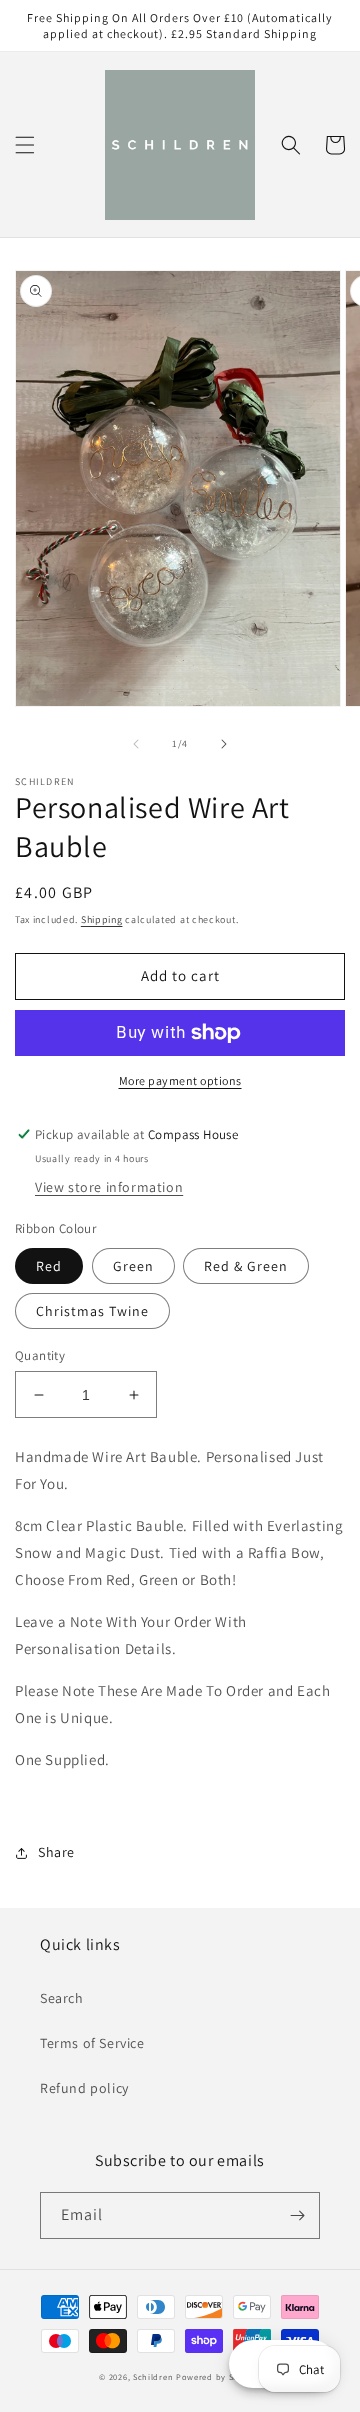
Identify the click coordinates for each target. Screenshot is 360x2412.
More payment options (180, 1080)
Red (49, 1266)
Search (62, 1998)
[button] (25, 145)
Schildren (153, 2376)
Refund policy (84, 2088)
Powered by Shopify (218, 2376)
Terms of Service (92, 2043)
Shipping (102, 919)
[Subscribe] (297, 2215)
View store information (109, 1187)
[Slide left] (136, 744)
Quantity (40, 1355)
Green (133, 1266)
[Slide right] (224, 744)
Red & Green (246, 1266)
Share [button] (56, 1852)
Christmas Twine (92, 1311)
